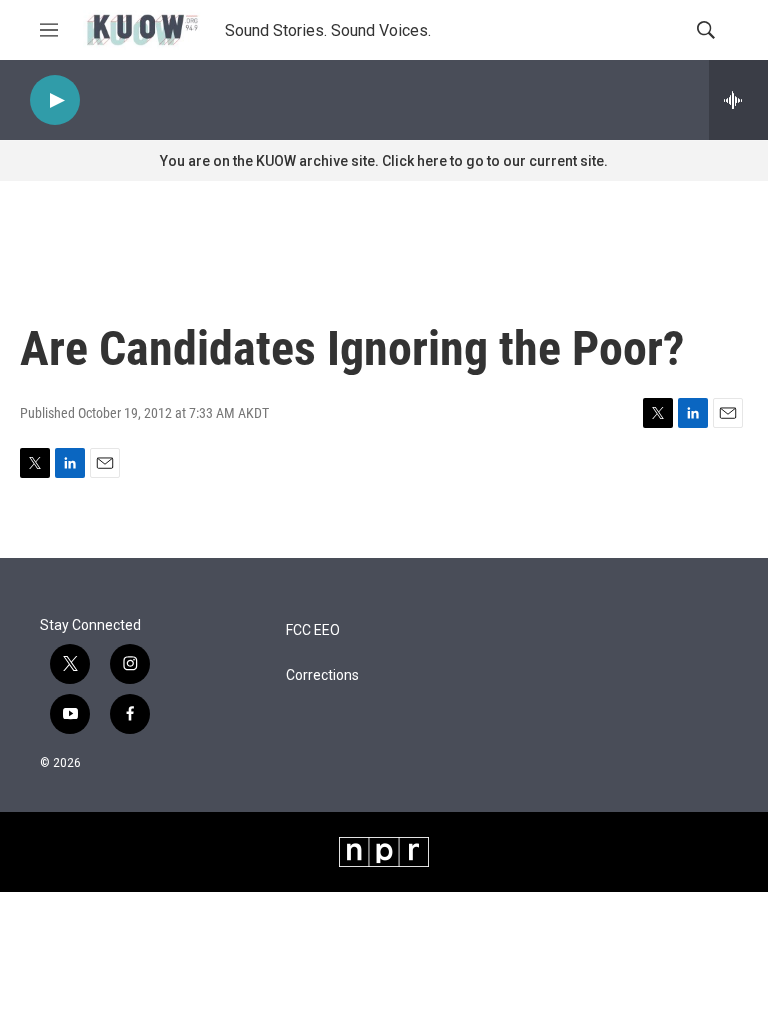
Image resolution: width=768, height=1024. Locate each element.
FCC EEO (313, 630)
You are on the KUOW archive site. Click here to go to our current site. (384, 161)
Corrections (322, 675)
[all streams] (738, 100)
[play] (55, 100)
